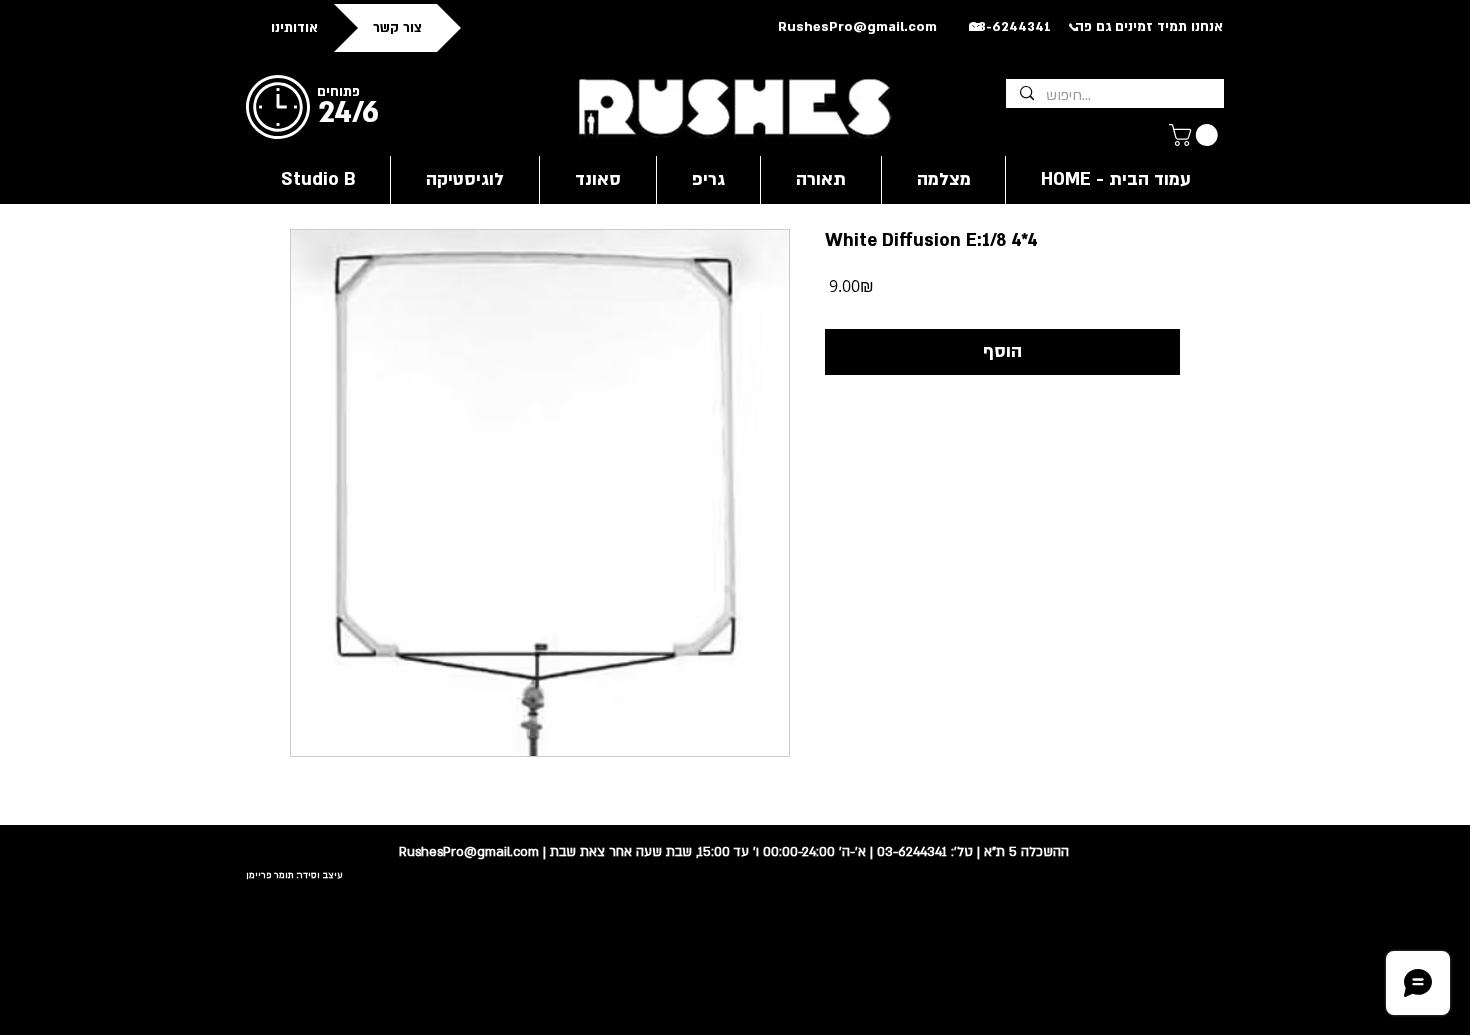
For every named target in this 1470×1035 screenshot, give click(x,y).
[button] (1196, 135)
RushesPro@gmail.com (857, 27)
